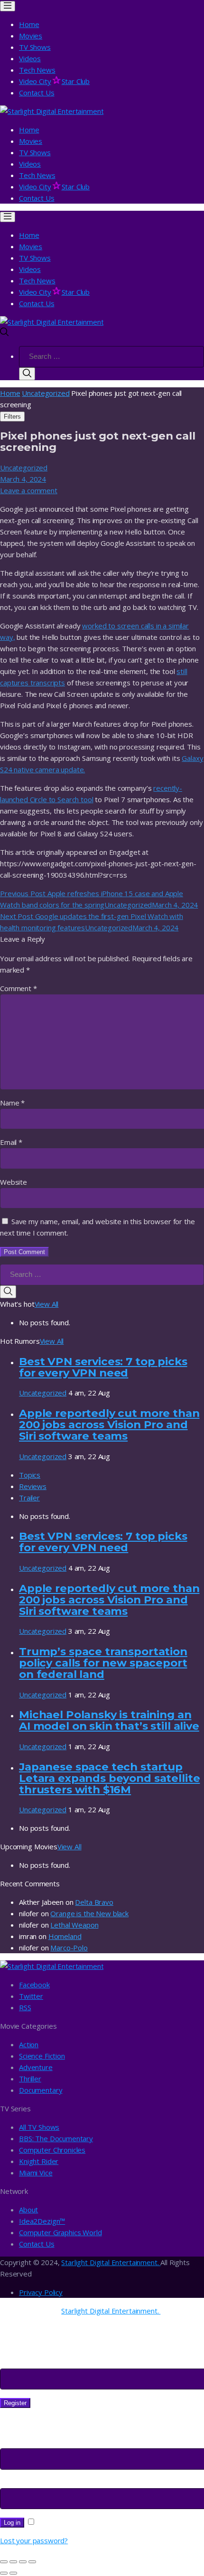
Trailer (29, 1498)
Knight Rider (39, 2161)
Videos (30, 58)
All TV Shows (39, 2127)
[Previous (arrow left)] (4, 2573)
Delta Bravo (94, 1902)
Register (15, 2403)
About (28, 2210)
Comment (19, 988)
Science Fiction (42, 2056)
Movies (31, 36)
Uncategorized (46, 393)
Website (14, 1182)
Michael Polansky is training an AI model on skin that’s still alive (109, 1720)
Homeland (65, 1936)
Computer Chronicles (52, 2150)
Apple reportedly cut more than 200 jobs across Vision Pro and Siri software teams (109, 1424)
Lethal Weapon (74, 1925)
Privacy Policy (41, 2292)
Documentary (41, 2090)
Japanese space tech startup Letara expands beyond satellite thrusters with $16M (109, 1778)
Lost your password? (34, 2540)
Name (12, 1103)
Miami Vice (36, 2173)
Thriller (30, 2079)
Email (11, 1142)
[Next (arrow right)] (13, 2573)
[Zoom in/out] (32, 2562)
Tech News (37, 70)
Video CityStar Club (54, 81)
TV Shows (35, 47)
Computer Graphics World (60, 2232)
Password (19, 2482)
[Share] (13, 2562)
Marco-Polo (69, 1948)
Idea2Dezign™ (42, 2221)
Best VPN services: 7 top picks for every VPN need (103, 1367)
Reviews (33, 1486)
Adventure (36, 2067)
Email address (25, 2363)
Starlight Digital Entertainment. (111, 2262)
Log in (12, 2523)
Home (29, 24)
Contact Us (37, 93)
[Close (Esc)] (4, 2562)
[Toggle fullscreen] (23, 2562)
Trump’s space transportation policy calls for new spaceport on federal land (103, 1663)
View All (47, 1304)
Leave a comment (29, 490)
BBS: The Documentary (56, 2138)
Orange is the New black (89, 1913)
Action (29, 2044)
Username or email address (47, 2443)
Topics (30, 1475)
